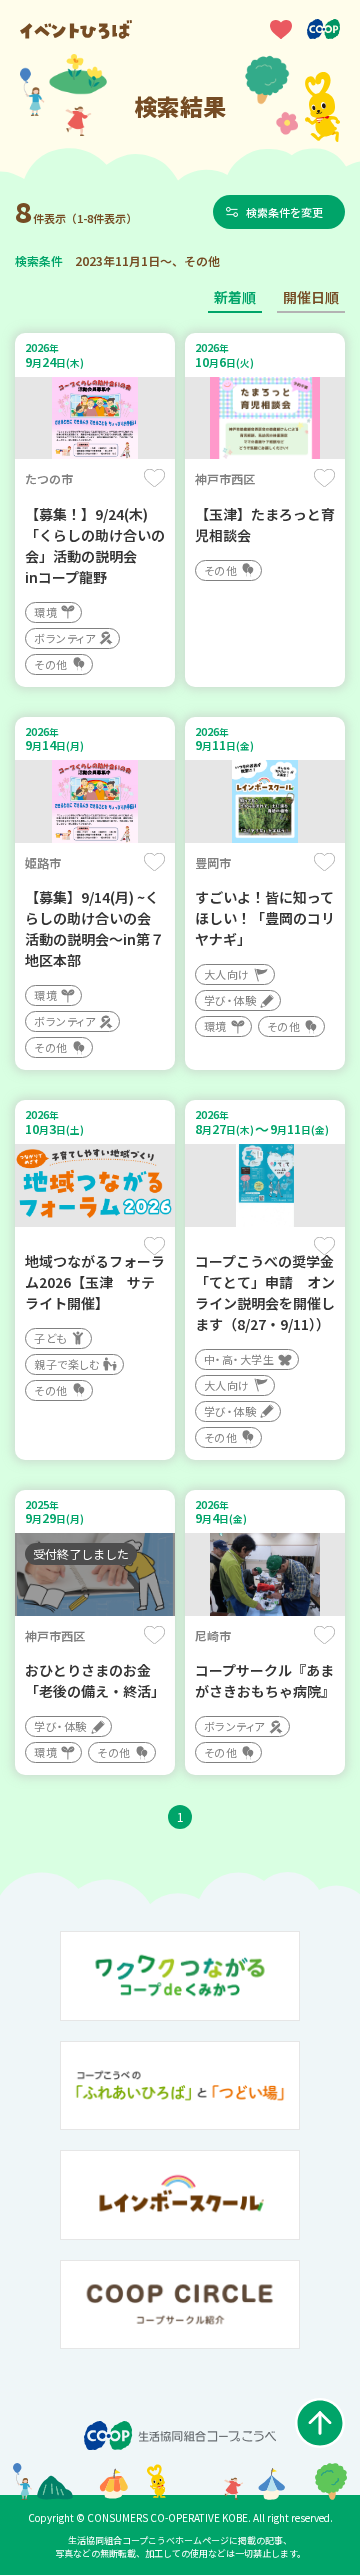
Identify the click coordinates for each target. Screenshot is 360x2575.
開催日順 (311, 297)
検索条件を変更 (284, 212)
